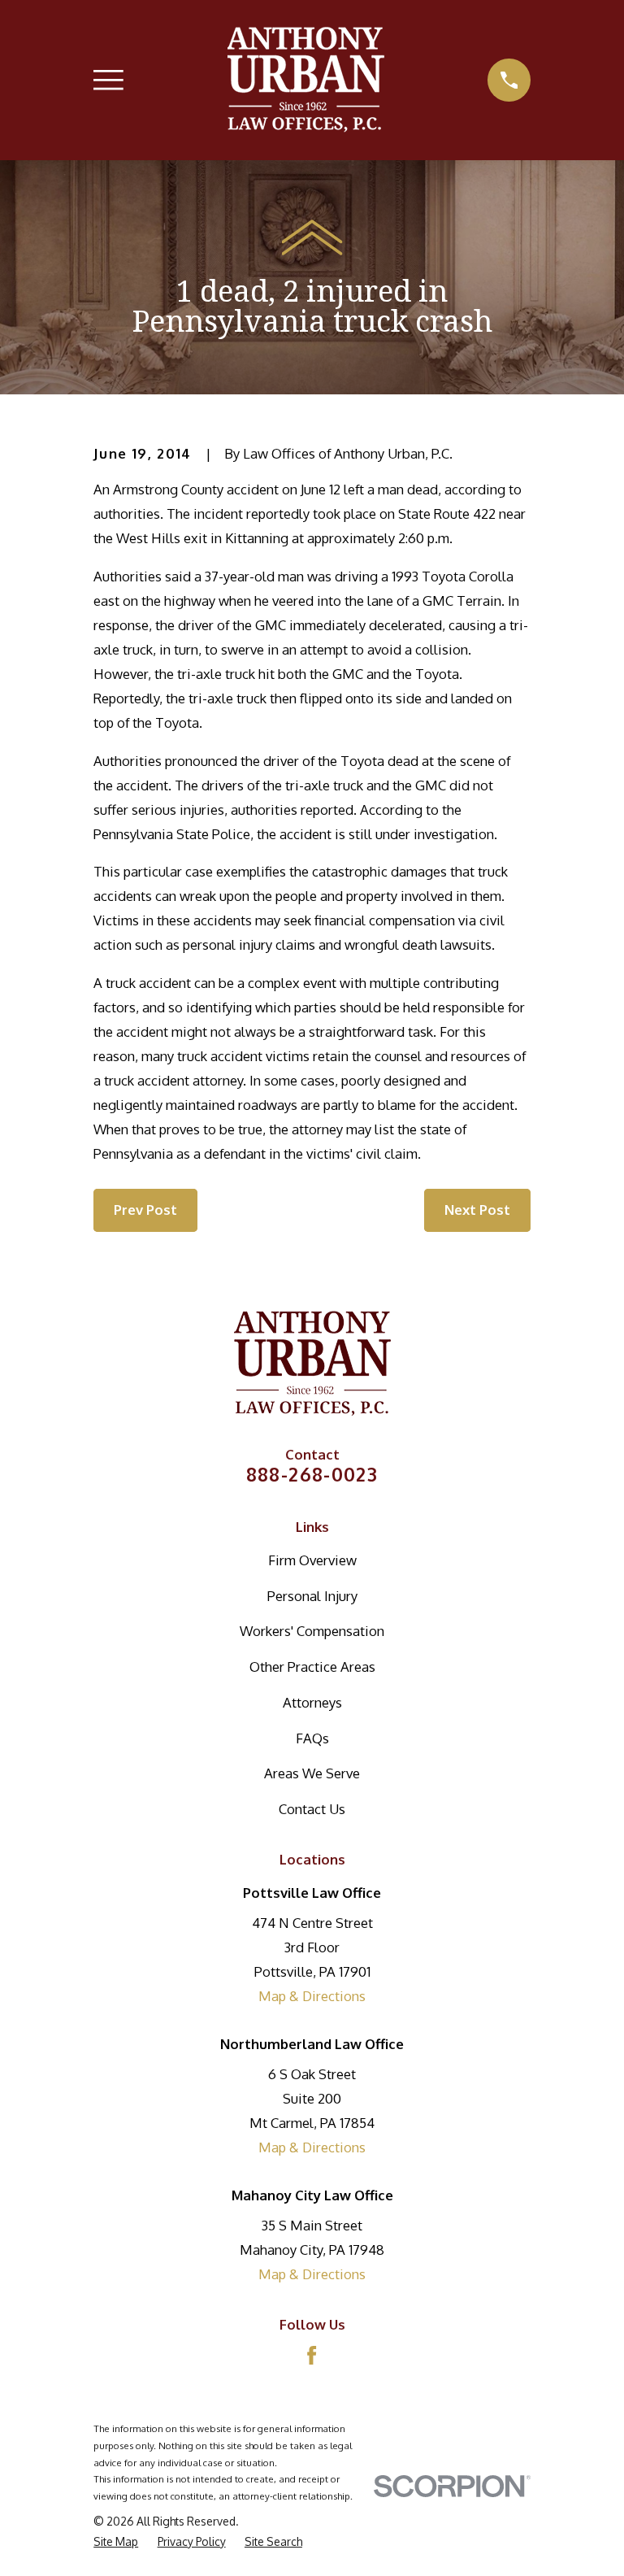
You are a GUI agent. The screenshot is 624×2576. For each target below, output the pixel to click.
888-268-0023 (312, 1474)
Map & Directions (312, 1996)
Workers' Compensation (312, 1631)
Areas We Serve (312, 1773)
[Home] (306, 80)
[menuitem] (116, 2541)
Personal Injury (312, 1596)
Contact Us (312, 1809)
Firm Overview (312, 1560)
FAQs (312, 1738)
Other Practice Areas (312, 1667)
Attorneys (312, 1702)
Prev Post (145, 1210)
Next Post (477, 1210)
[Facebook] (312, 2355)
